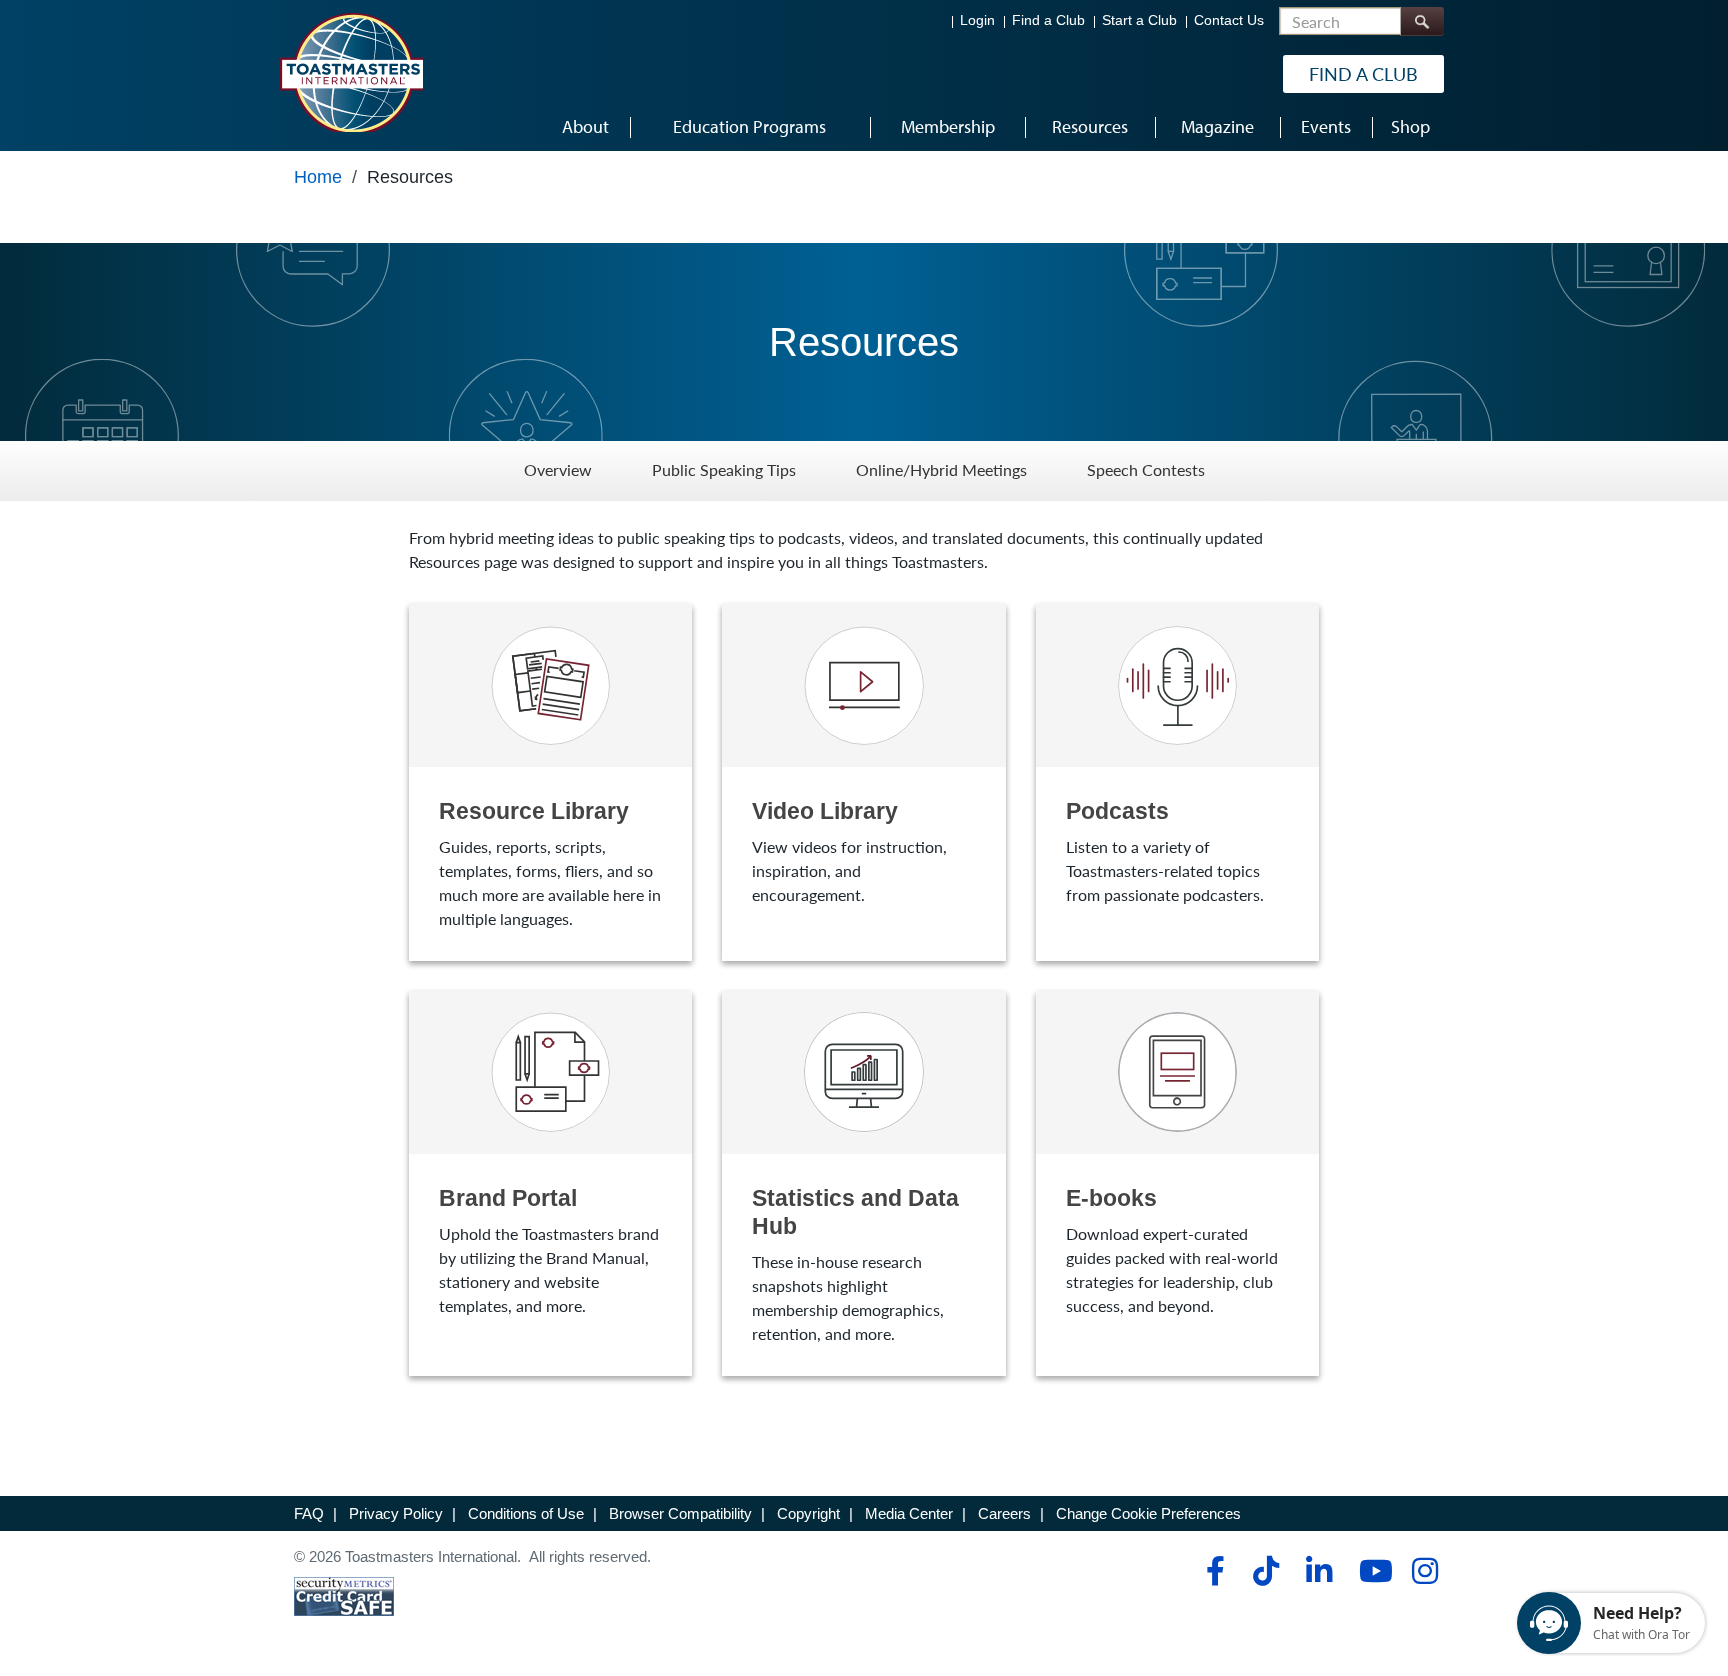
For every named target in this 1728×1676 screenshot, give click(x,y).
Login (977, 20)
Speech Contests (1146, 470)
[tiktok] (1265, 1571)
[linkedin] (1318, 1571)
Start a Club (1139, 20)
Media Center (909, 1513)
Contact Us (1229, 20)
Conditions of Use (526, 1513)
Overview (558, 470)
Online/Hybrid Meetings (941, 470)
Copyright (808, 1513)
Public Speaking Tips (724, 470)
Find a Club (1048, 20)
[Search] (1422, 21)
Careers (1004, 1513)
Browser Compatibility (680, 1513)
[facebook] (1212, 1571)
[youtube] (1371, 1571)
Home (318, 177)
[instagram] (1424, 1571)
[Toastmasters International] (351, 72)
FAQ (309, 1513)
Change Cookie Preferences (1148, 1513)
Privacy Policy (396, 1513)
